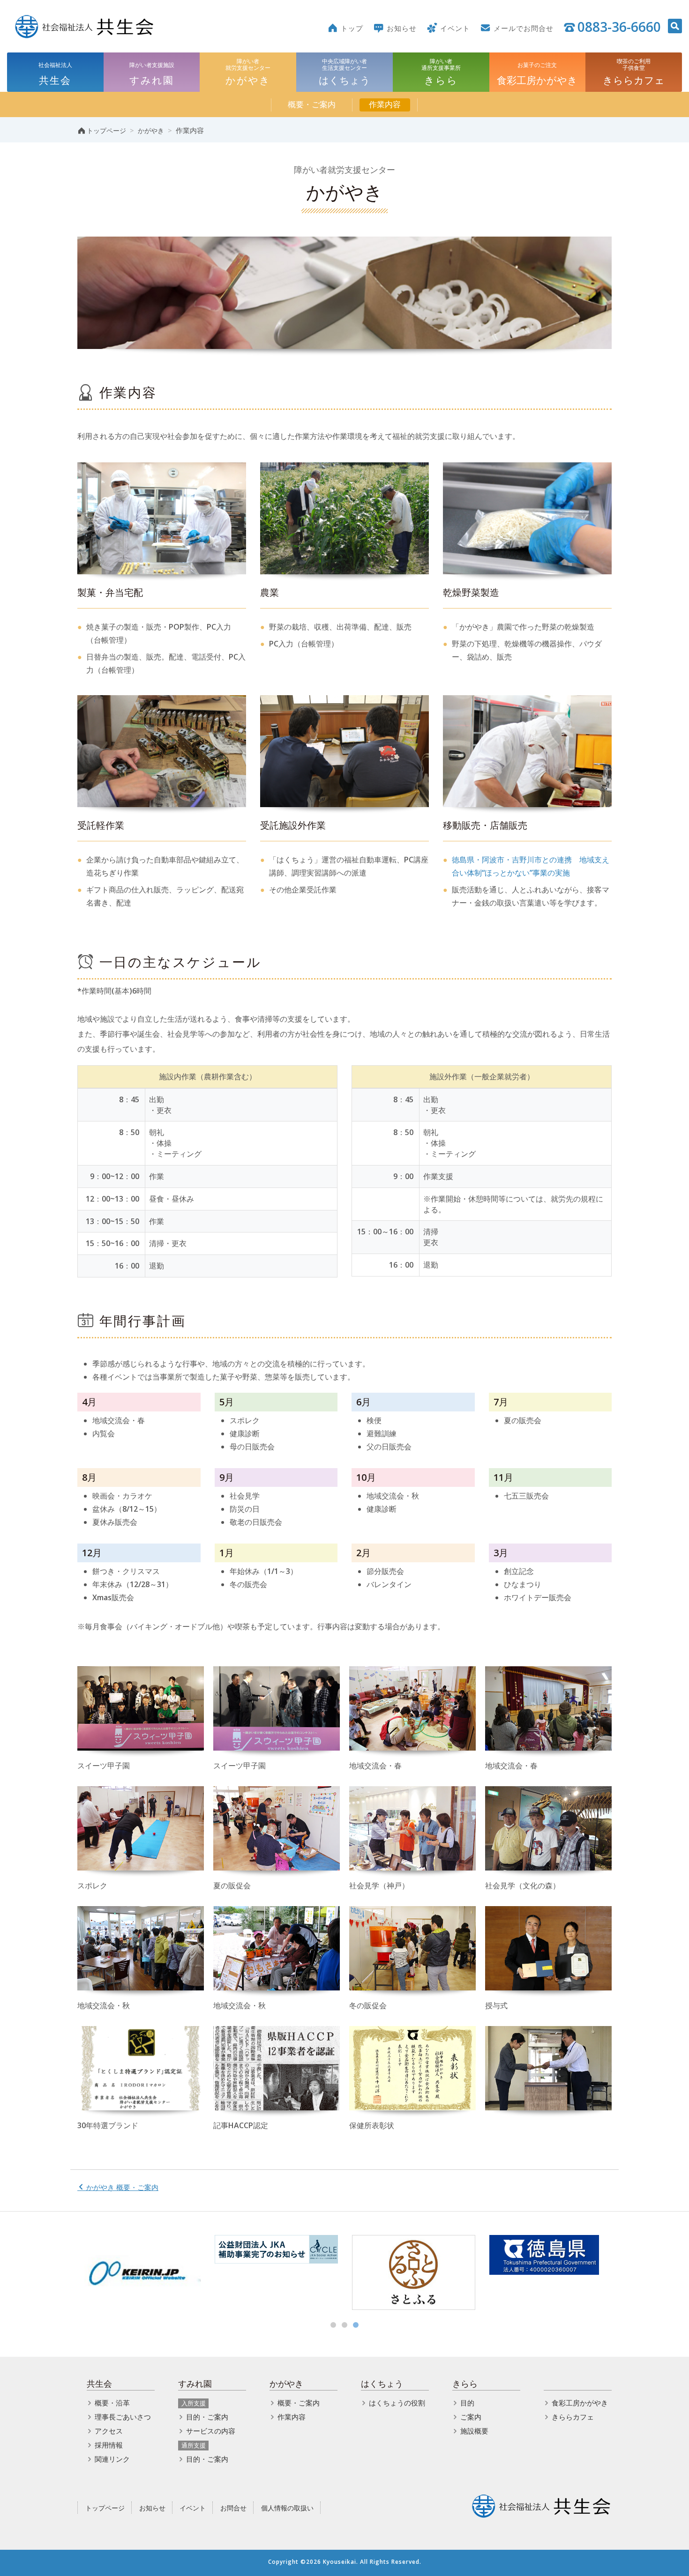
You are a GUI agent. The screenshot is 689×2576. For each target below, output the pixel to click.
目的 (467, 2403)
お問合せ (233, 2508)
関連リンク (112, 2459)
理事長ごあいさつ (123, 2417)
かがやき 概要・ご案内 (121, 2187)
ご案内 (471, 2417)
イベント (193, 2508)
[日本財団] (139, 2272)
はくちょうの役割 (397, 2403)
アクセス (109, 2431)
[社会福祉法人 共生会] (84, 26)
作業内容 (385, 104)
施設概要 (474, 2431)
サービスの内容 (211, 2431)
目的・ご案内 (207, 2417)
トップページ (105, 2508)
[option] (139, 2272)
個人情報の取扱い (287, 2508)
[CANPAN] (276, 2272)
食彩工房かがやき (580, 2403)
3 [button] (356, 2325)
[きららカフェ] (551, 2272)
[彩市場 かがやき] (414, 2272)
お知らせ (152, 2508)
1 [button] (333, 2325)
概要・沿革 (112, 2403)
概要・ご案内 (312, 104)
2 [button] (344, 2325)
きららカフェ (573, 2417)
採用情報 (109, 2445)
